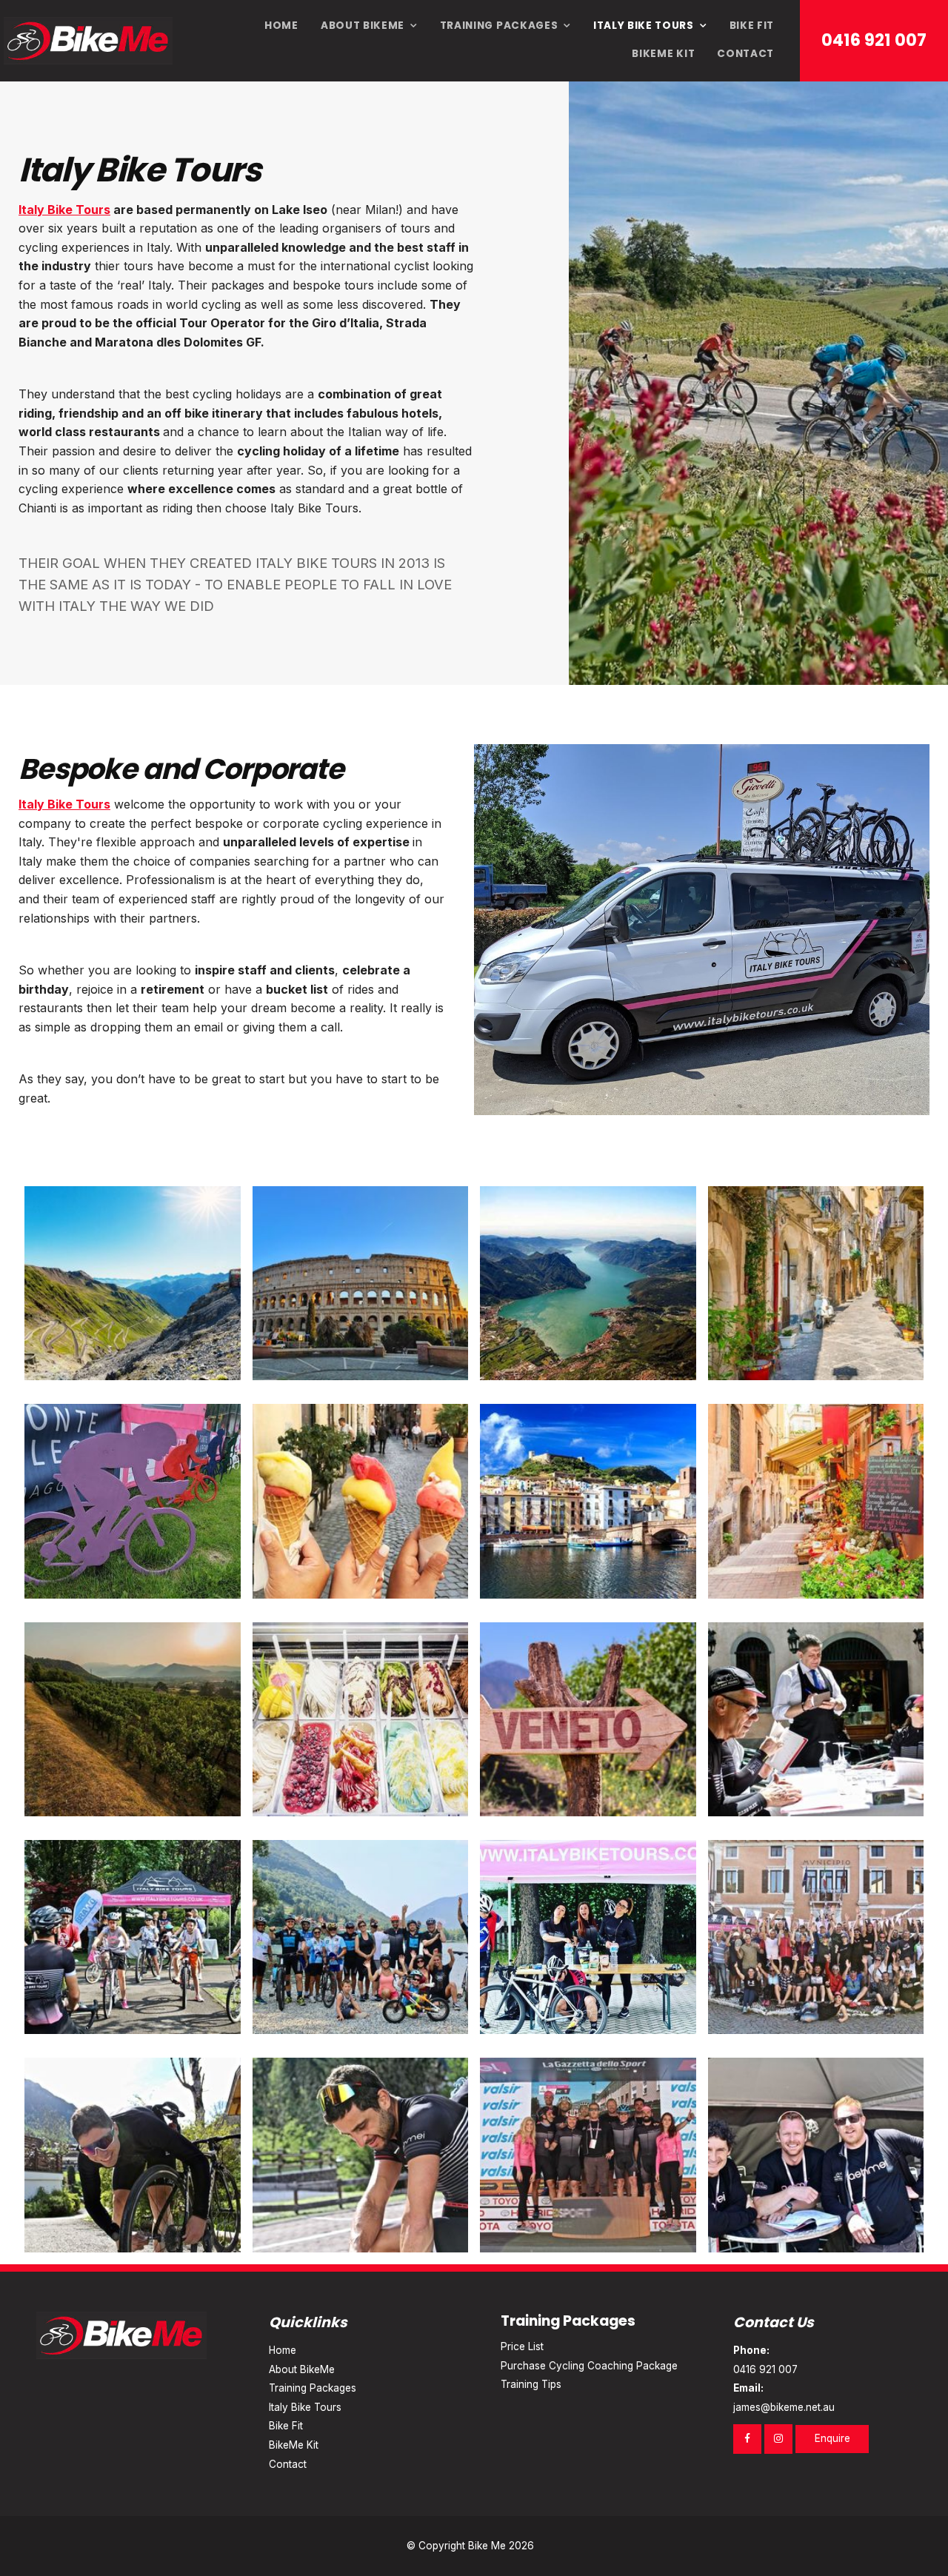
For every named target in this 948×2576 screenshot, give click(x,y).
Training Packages (499, 26)
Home (281, 26)
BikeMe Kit (663, 54)
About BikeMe (363, 26)
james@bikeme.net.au (784, 2398)
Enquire (832, 2438)
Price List (522, 2346)
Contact (745, 54)
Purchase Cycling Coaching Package (589, 2366)
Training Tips (531, 2384)
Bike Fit (752, 26)
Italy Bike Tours (644, 26)
